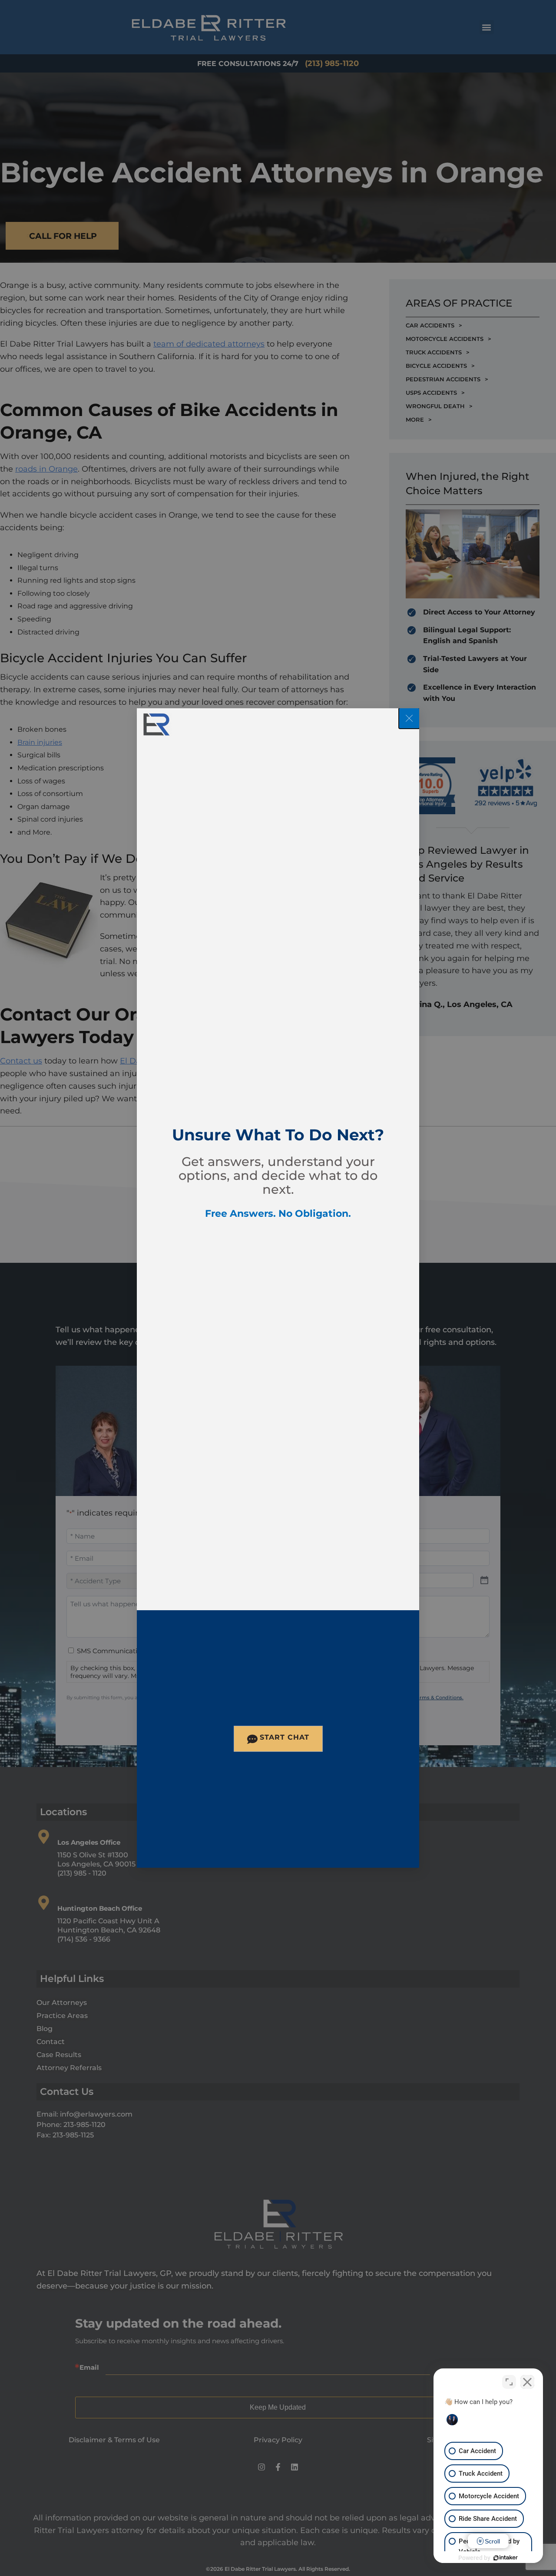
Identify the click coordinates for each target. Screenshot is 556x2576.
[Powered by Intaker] (506, 2558)
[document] (278, 1288)
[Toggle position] (509, 2382)
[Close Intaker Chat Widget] (527, 2382)
